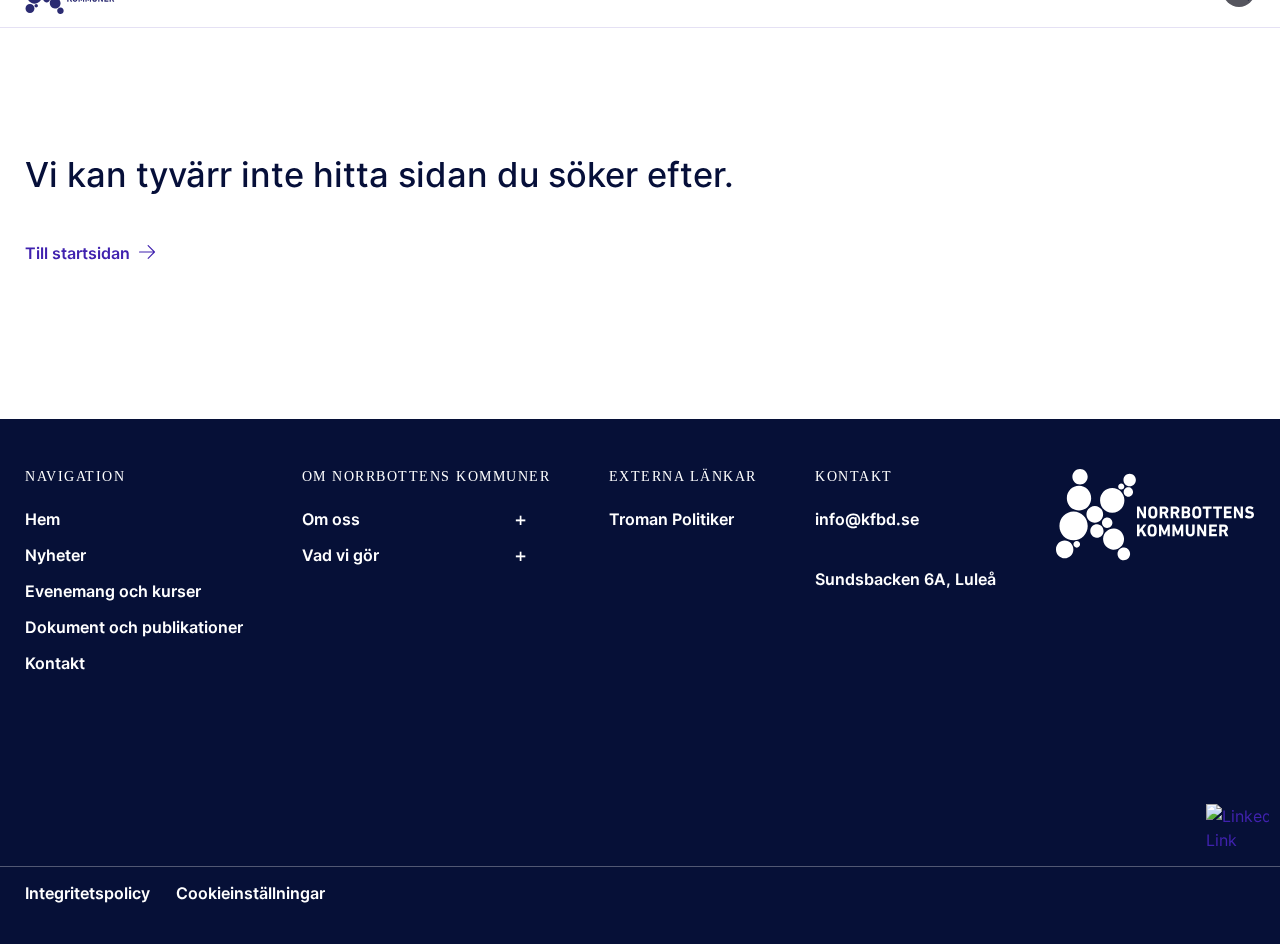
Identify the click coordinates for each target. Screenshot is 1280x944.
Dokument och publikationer (134, 627)
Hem (42, 519)
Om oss (331, 519)
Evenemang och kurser (113, 591)
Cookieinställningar (250, 893)
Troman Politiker (671, 519)
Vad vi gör (340, 555)
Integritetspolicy (87, 893)
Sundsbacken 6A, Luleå (905, 579)
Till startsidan (77, 253)
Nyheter (55, 555)
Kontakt (55, 663)
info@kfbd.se (867, 519)
